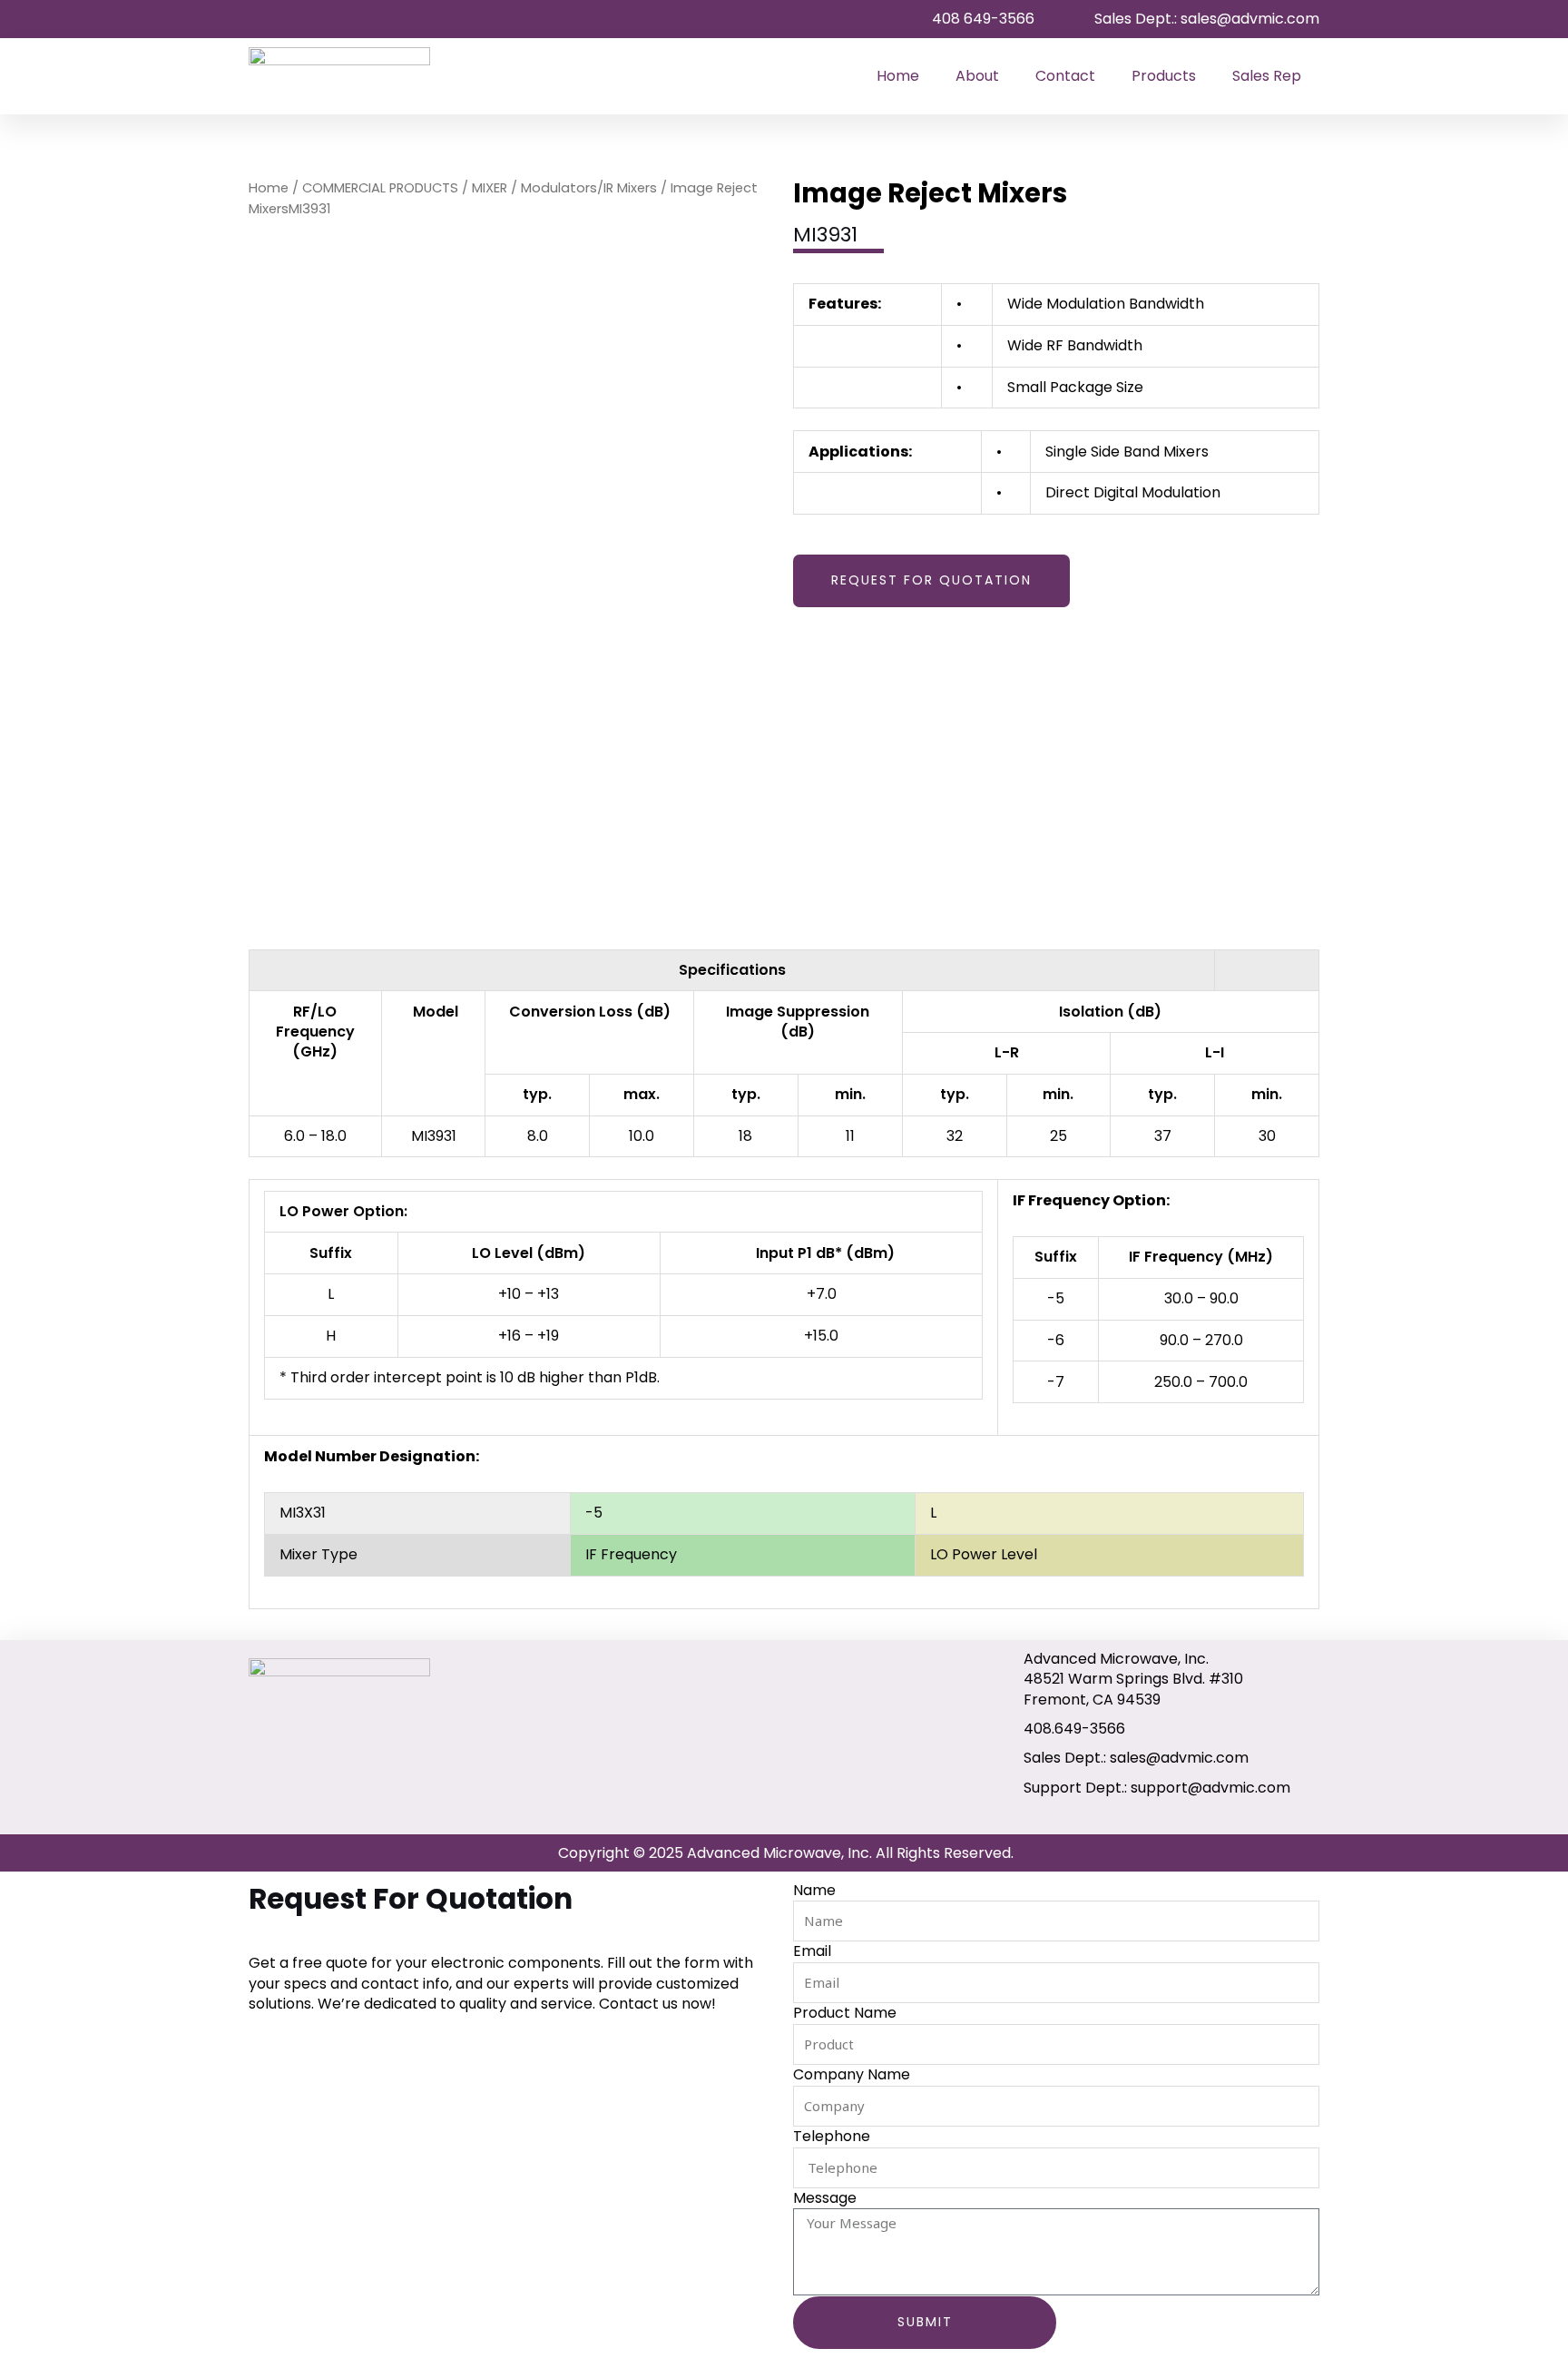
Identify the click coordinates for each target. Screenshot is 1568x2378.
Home (898, 76)
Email (812, 1951)
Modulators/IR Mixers (589, 188)
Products (1164, 76)
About (977, 76)
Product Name (845, 2013)
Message (825, 2198)
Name (814, 1891)
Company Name (852, 2075)
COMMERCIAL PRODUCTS (380, 188)
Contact (1065, 76)
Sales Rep (1267, 76)
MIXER (490, 188)
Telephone (832, 2137)
